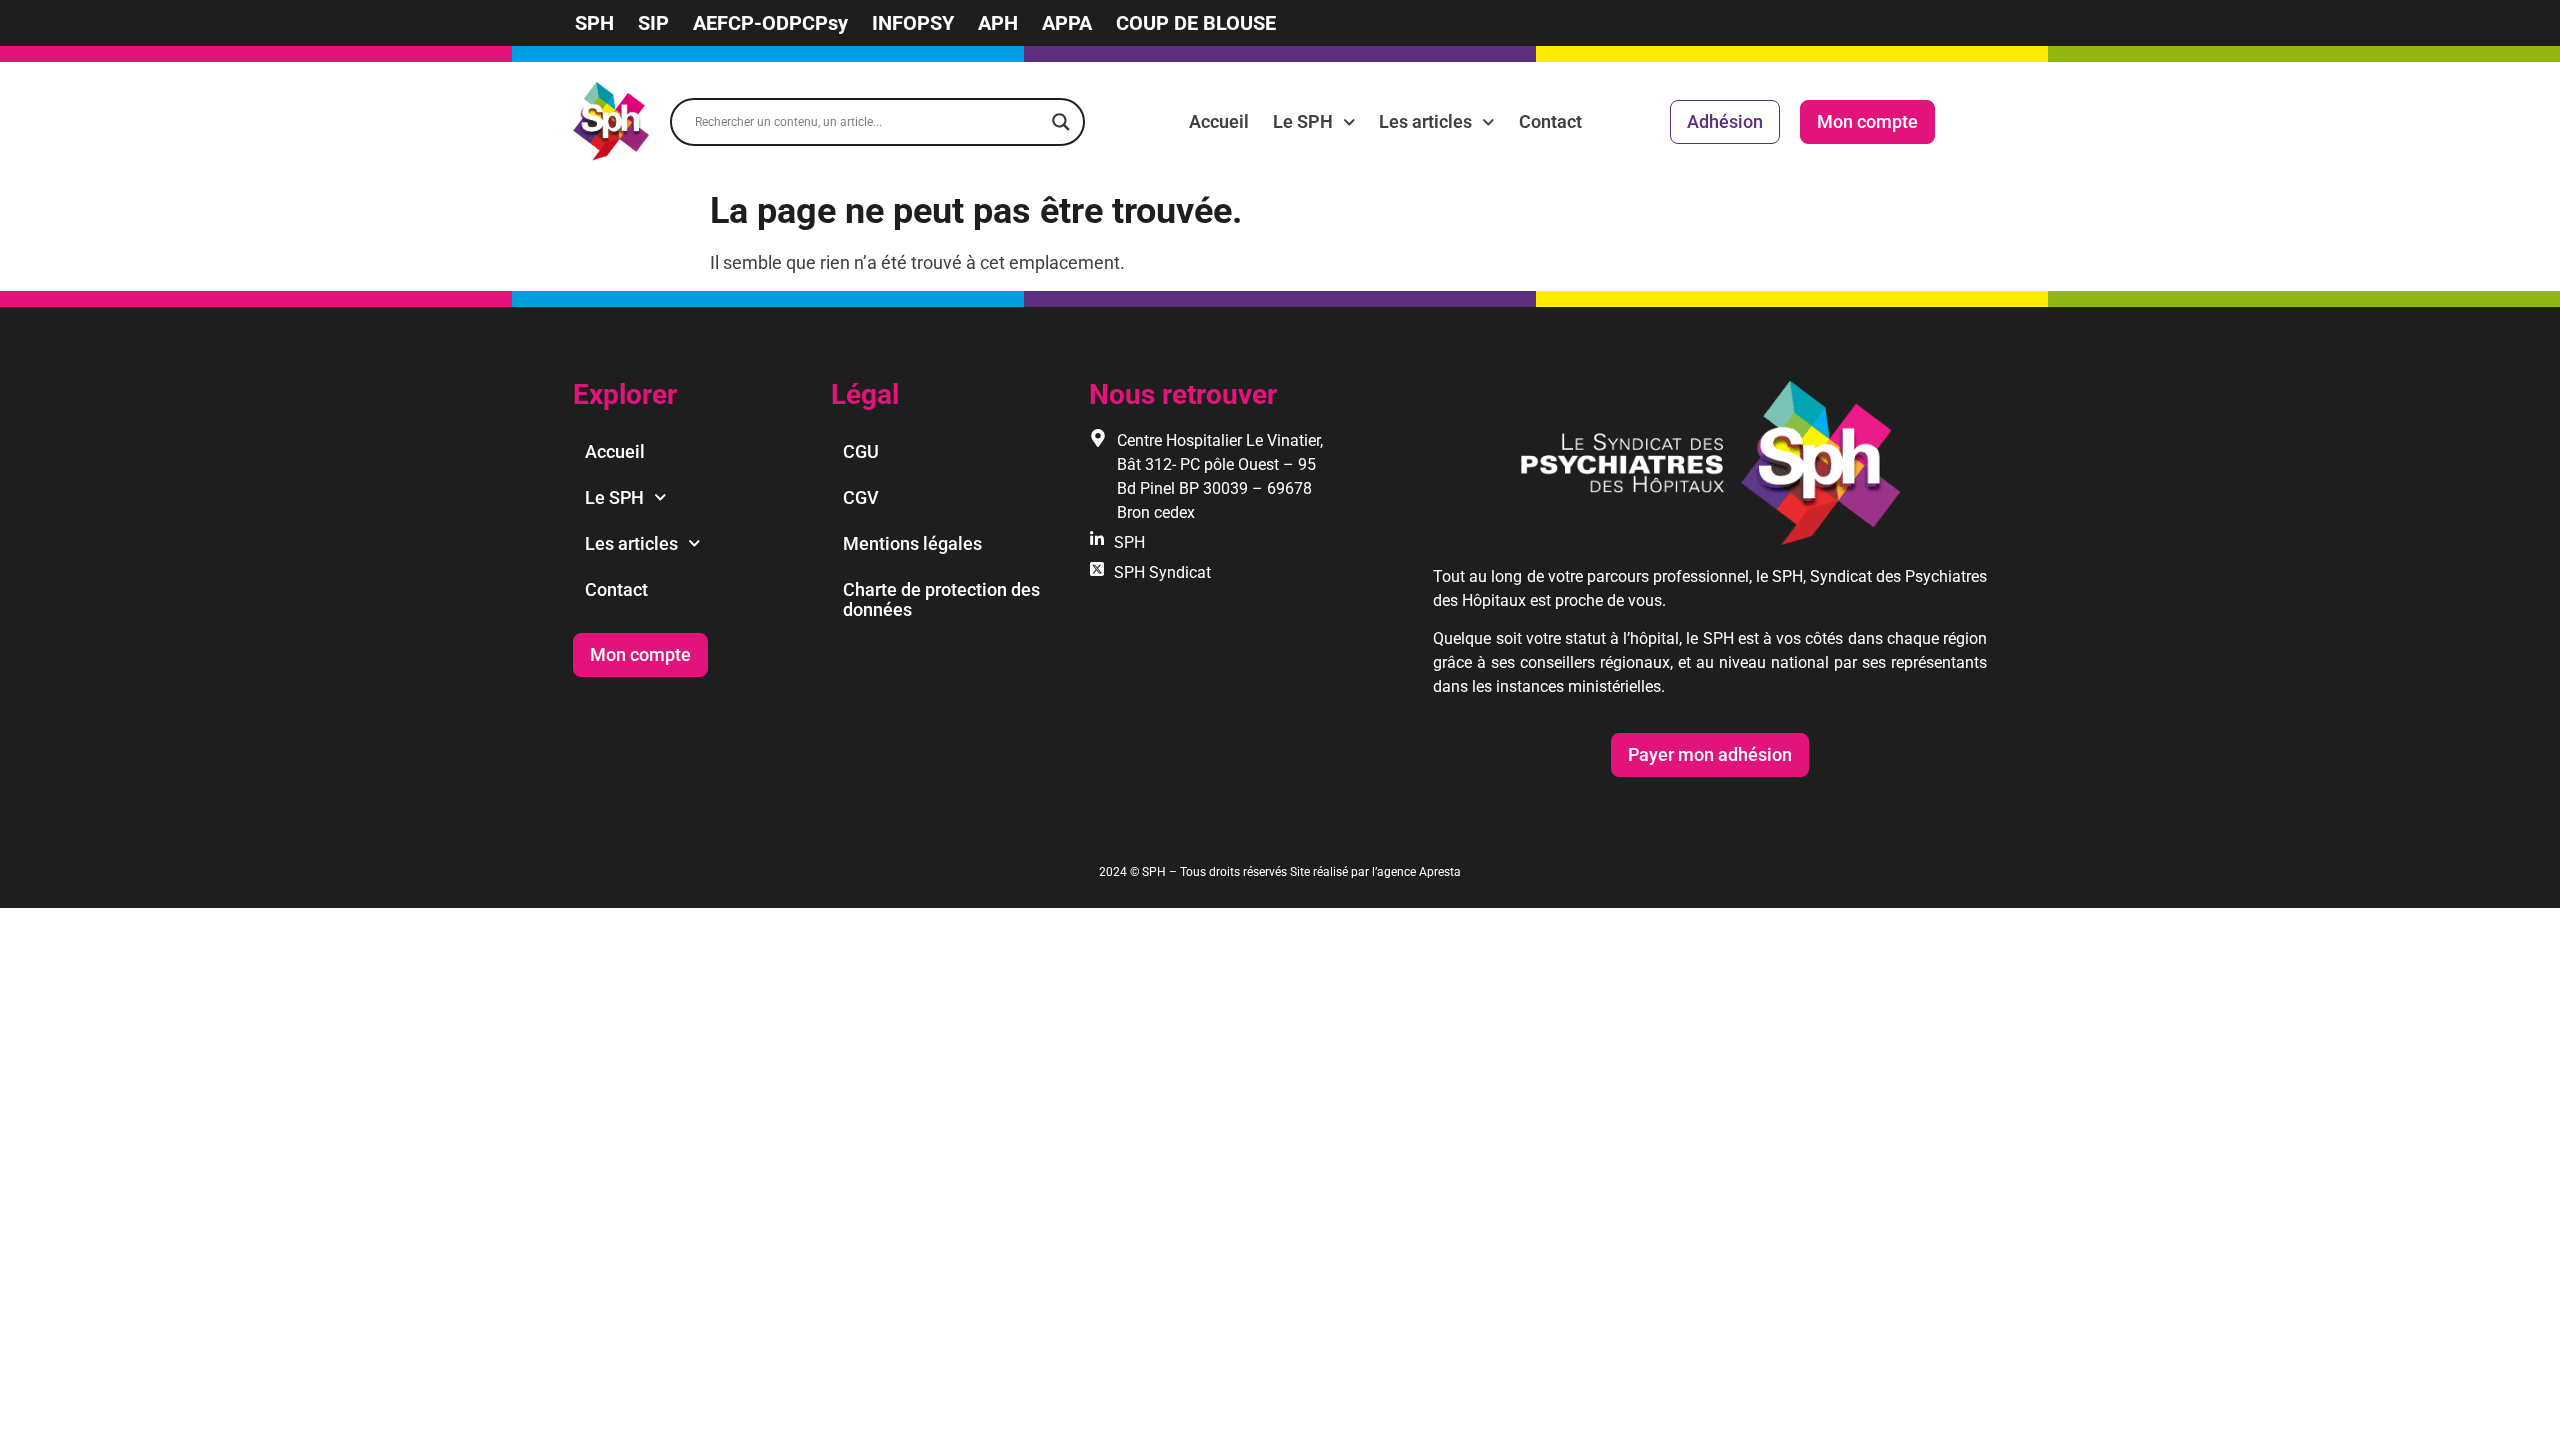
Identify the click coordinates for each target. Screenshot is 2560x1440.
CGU (861, 451)
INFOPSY (913, 23)
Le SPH (1303, 121)
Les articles (1425, 121)
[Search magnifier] (1061, 122)
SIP (653, 23)
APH (998, 23)
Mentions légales (912, 543)
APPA (1067, 23)
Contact (1550, 121)
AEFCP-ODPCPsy (770, 23)
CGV (861, 497)
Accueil (1219, 121)
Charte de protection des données (941, 599)
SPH (594, 23)
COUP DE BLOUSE (1196, 23)
